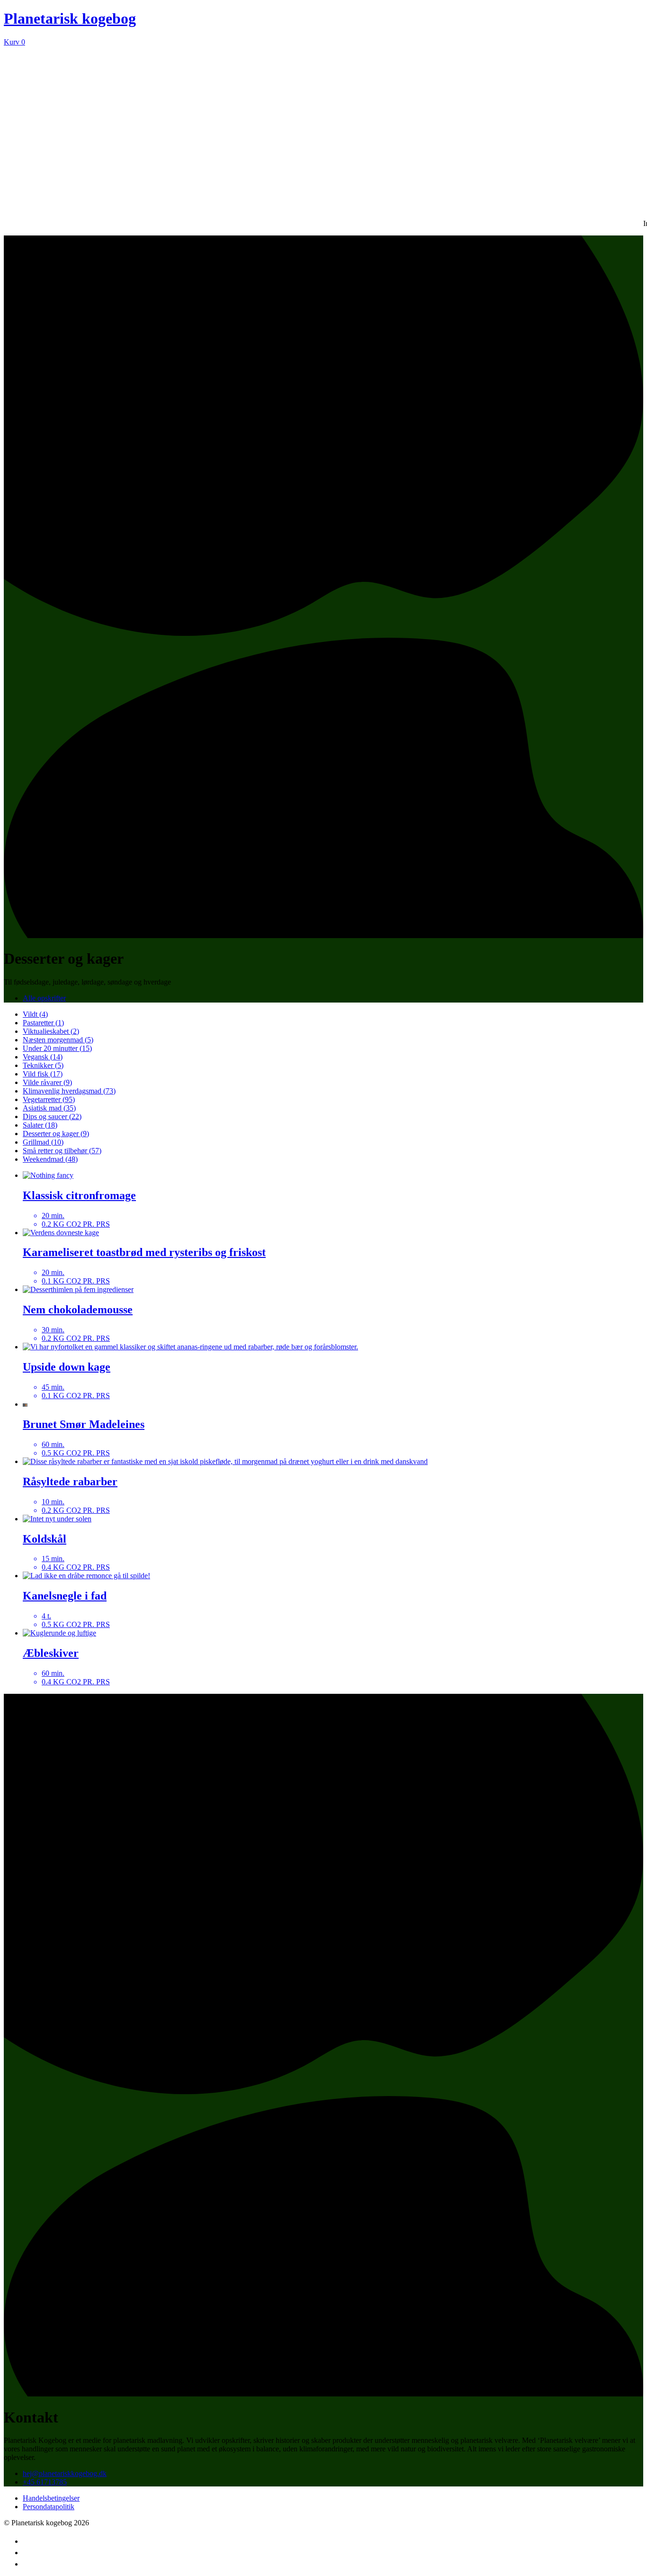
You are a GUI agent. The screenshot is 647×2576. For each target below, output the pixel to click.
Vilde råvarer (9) (47, 1082)
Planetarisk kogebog (70, 18)
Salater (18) (40, 1125)
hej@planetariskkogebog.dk (65, 2473)
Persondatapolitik (49, 2507)
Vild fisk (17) (43, 1074)
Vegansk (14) (43, 1057)
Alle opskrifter (44, 998)
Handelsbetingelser (51, 2498)
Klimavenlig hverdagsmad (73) (69, 1091)
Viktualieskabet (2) (51, 1031)
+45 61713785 (45, 2482)
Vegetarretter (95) (49, 1099)
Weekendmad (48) (50, 1159)
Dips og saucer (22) (52, 1116)
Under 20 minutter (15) (57, 1048)
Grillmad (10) (43, 1142)
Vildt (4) (35, 1014)
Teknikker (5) (43, 1065)
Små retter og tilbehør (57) (62, 1151)
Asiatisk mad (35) (49, 1108)
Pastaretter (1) (43, 1023)
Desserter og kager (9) (56, 1134)
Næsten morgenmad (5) (58, 1040)
